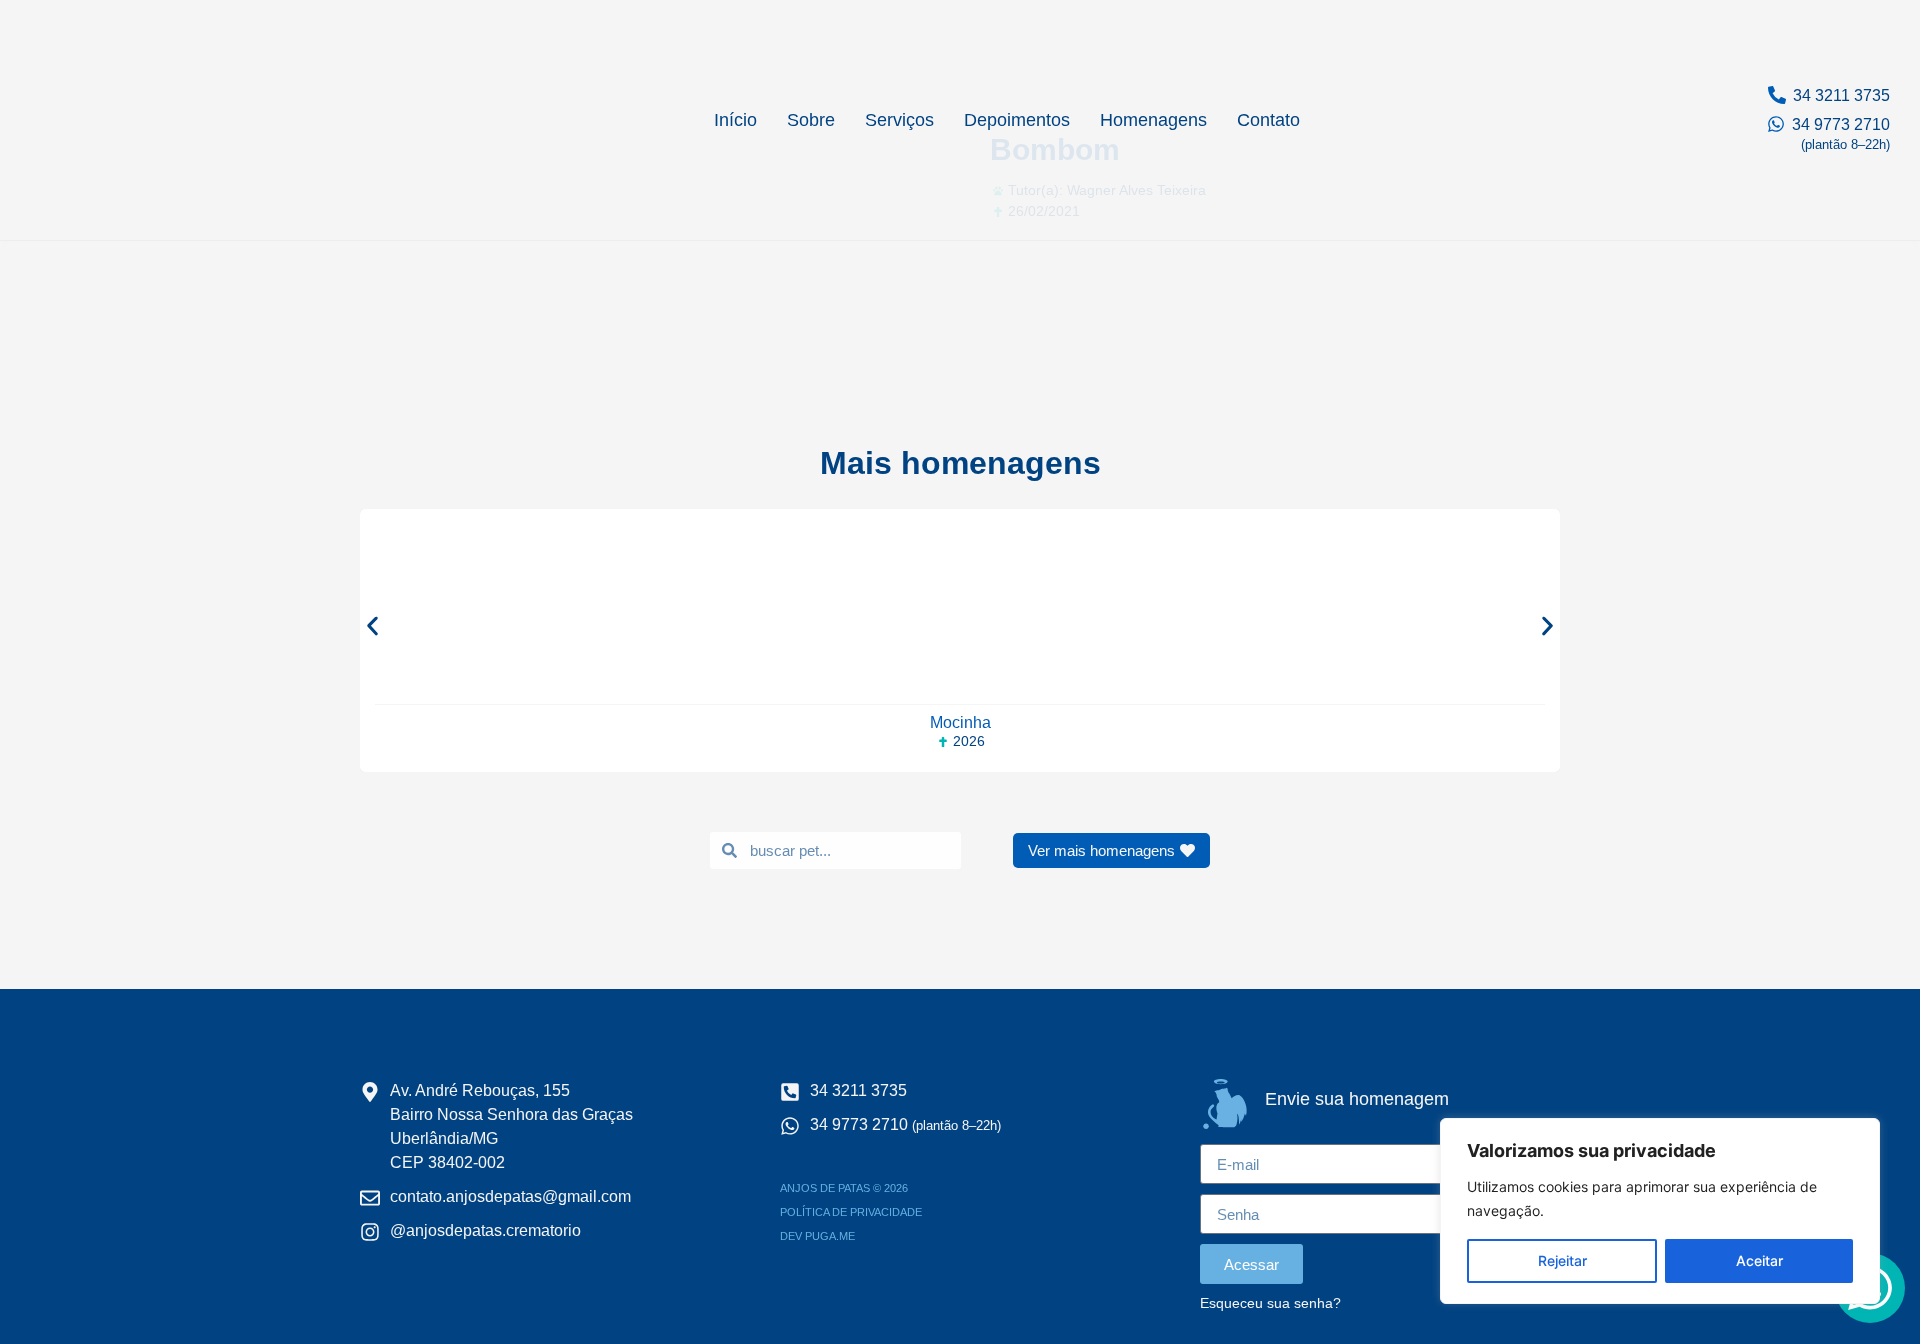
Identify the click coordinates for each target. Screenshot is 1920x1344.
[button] (372, 625)
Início (735, 120)
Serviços (899, 120)
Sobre (811, 120)
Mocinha (960, 722)
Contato (1268, 120)
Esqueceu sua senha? (1270, 1303)
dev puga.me (817, 1236)
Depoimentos (1017, 120)
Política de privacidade (851, 1212)
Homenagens (1153, 120)
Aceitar (1759, 1260)
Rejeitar (1562, 1260)
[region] (1660, 1211)
